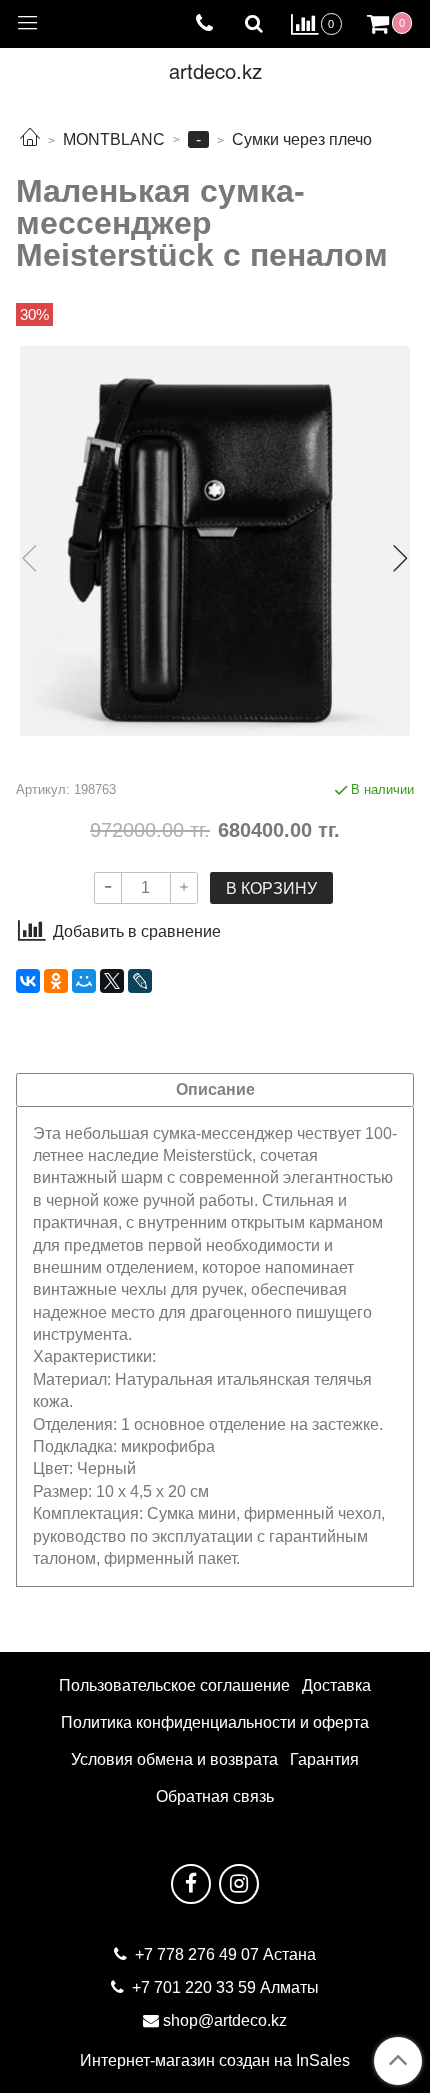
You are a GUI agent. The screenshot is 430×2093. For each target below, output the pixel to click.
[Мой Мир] (84, 981)
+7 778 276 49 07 (199, 1954)
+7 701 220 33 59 (194, 1987)
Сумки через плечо (302, 139)
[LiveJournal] (140, 981)
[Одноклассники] (56, 981)
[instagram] (239, 1884)
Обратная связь (215, 1796)
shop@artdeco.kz (225, 2020)
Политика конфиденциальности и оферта (215, 1722)
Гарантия (324, 1759)
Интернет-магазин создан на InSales (215, 2061)
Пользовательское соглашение (174, 1685)
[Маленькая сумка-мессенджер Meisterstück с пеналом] (215, 541)
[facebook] (191, 1884)
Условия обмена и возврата (174, 1759)
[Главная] (30, 139)
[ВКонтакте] (28, 981)
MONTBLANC (114, 139)
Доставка (336, 1685)
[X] (112, 981)
